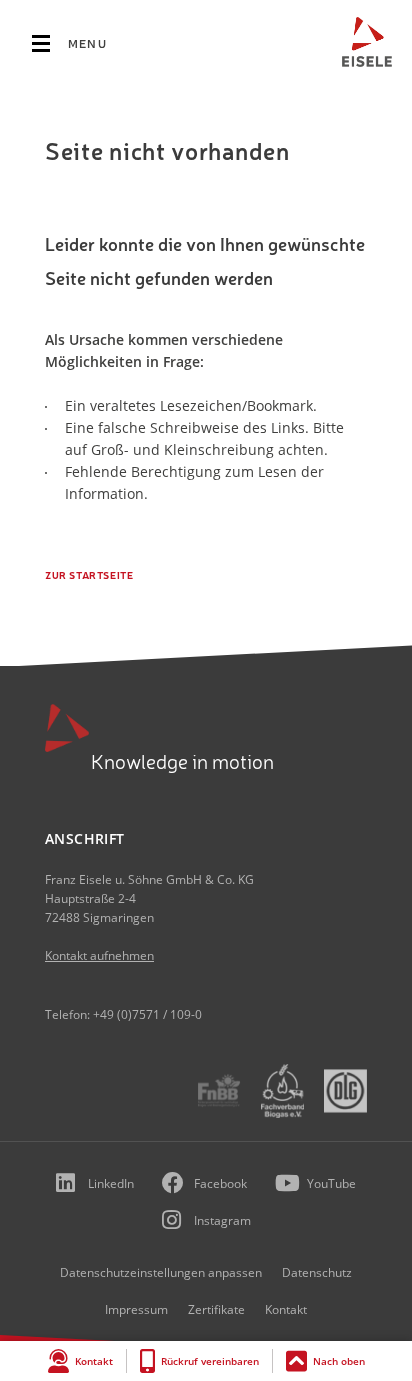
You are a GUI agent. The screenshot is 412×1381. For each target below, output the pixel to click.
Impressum (136, 1309)
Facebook (220, 1183)
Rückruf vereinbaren (210, 1361)
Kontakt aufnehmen (99, 955)
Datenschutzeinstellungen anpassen (161, 1272)
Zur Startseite (89, 575)
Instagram (222, 1220)
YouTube (331, 1183)
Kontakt (94, 1361)
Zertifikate (216, 1309)
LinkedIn (111, 1183)
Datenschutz (317, 1272)
